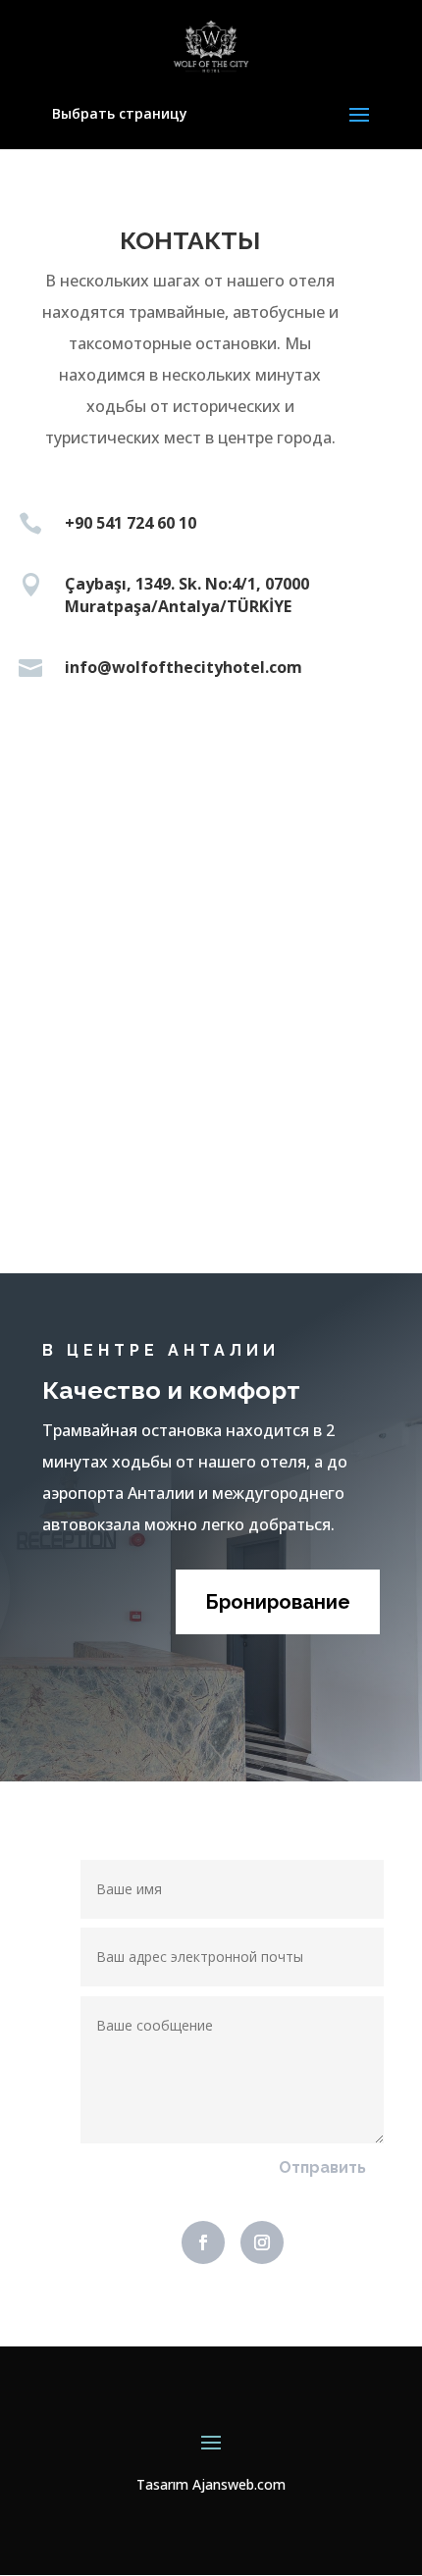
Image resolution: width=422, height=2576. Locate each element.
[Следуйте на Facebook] (203, 2242)
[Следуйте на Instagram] (262, 2242)
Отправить (322, 2167)
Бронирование (278, 1602)
